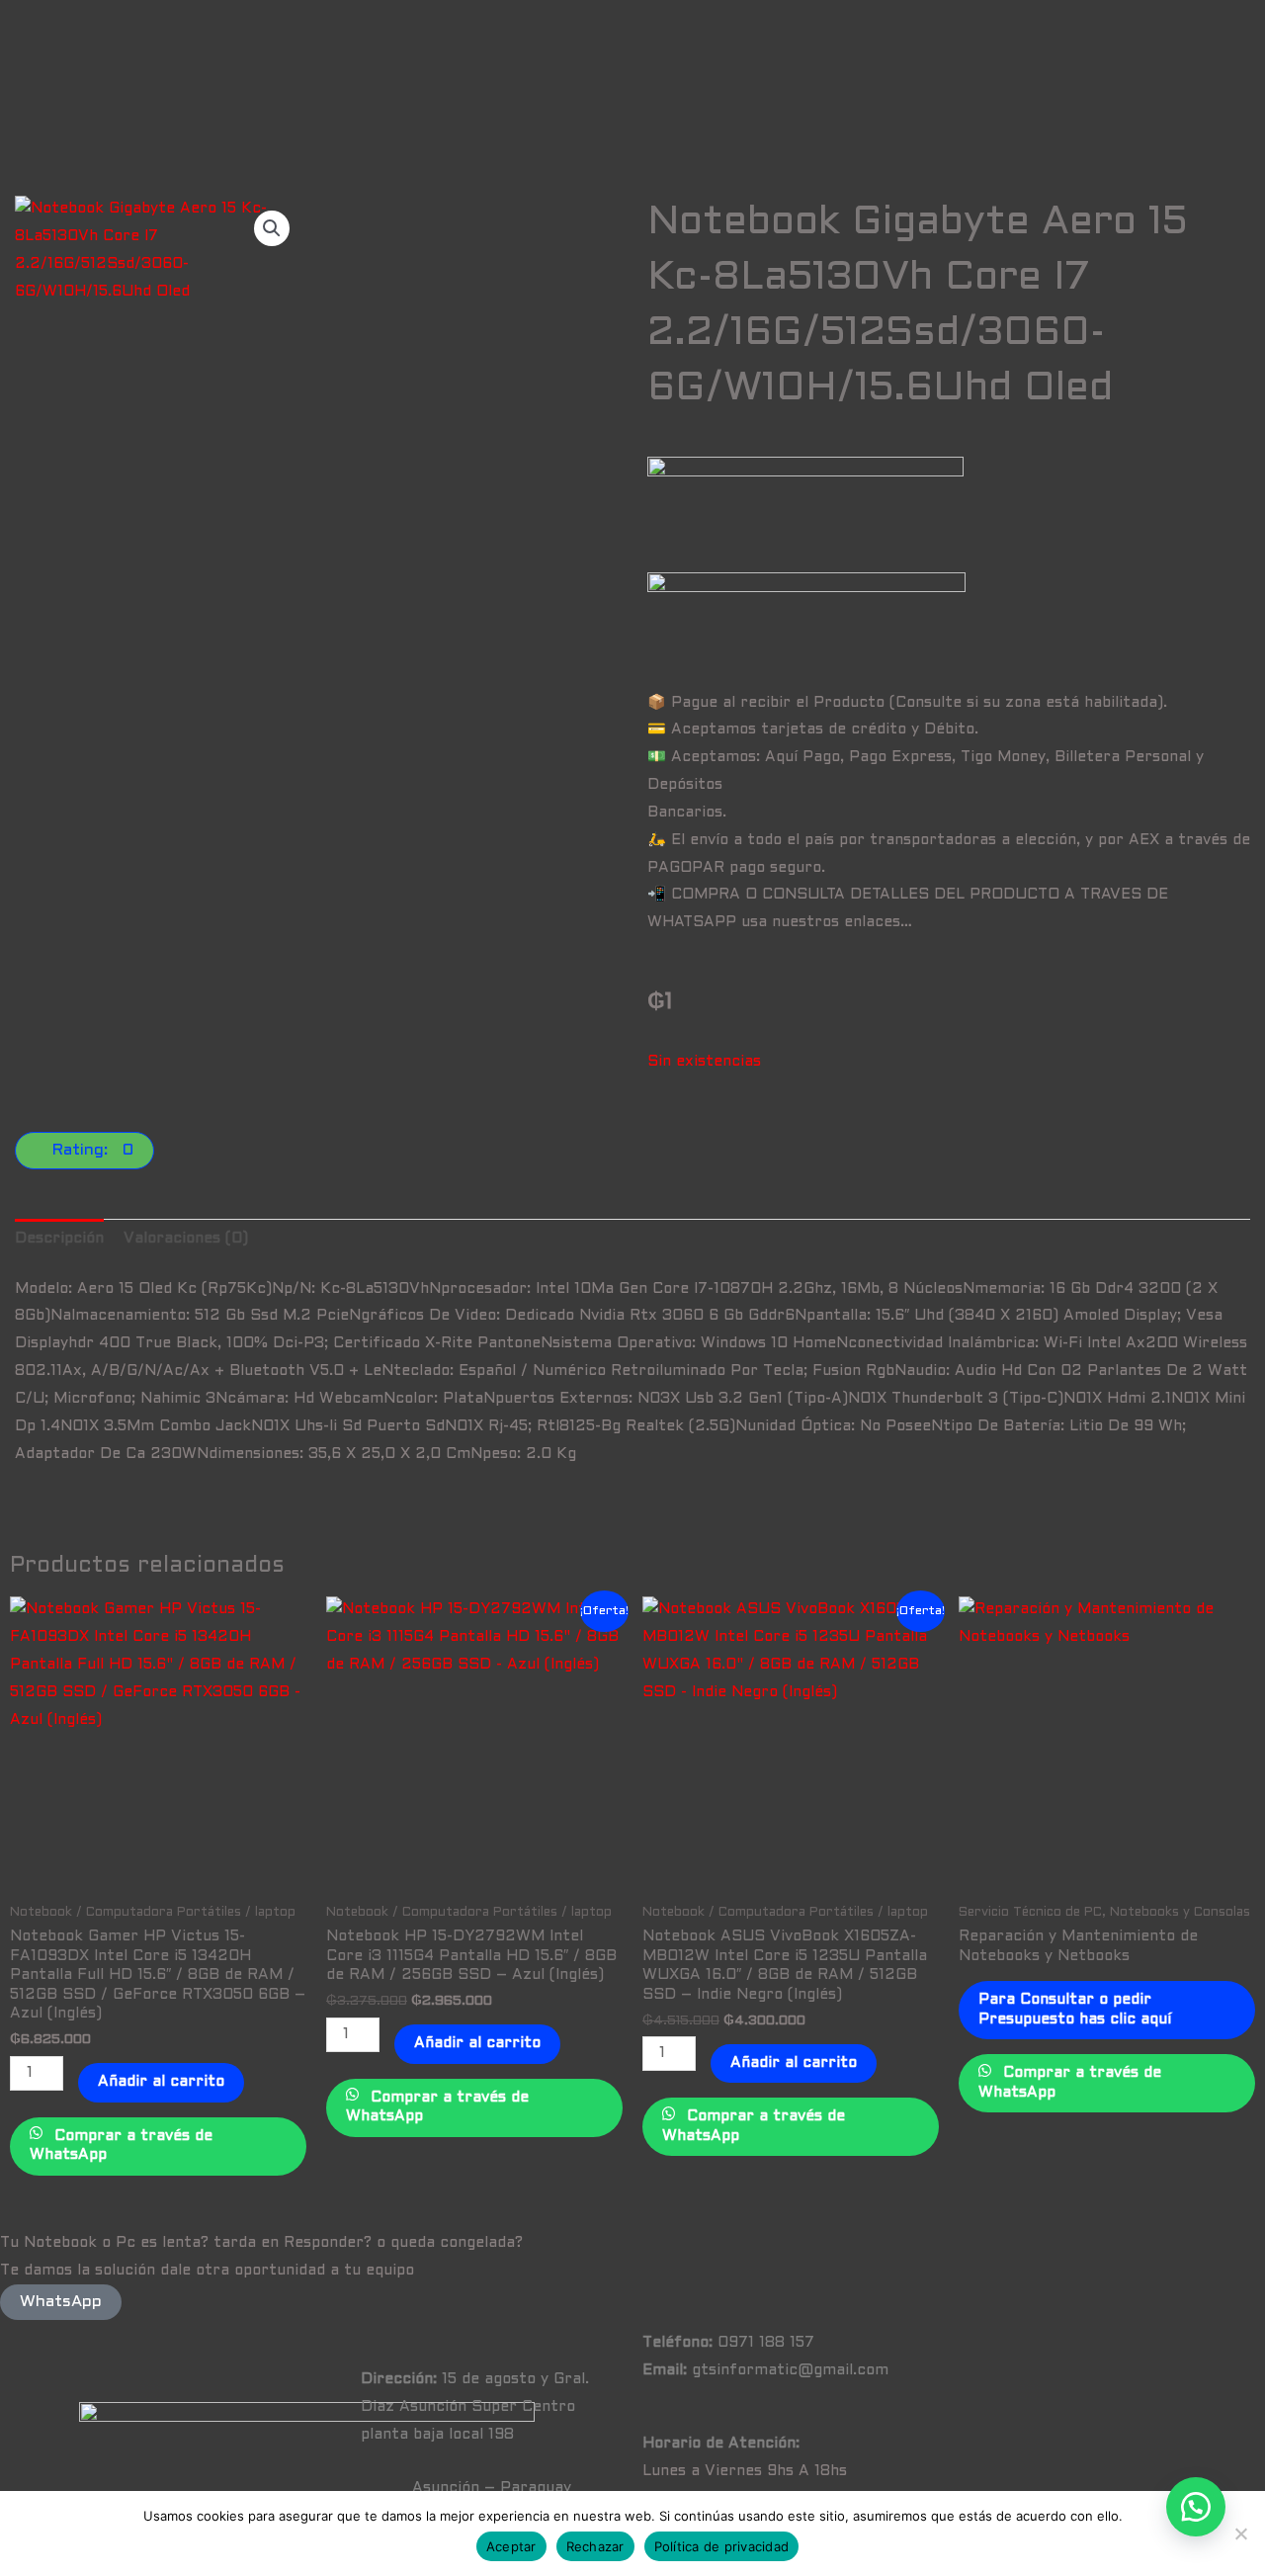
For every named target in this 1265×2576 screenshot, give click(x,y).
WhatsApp (61, 2302)
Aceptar (511, 2546)
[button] (272, 228)
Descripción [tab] (59, 1239)
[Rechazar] (1240, 2533)
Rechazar (595, 2546)
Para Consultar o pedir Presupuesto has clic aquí (1075, 2010)
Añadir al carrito (161, 2082)
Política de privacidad (722, 2546)
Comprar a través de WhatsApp (121, 2146)
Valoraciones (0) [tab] (186, 1239)
